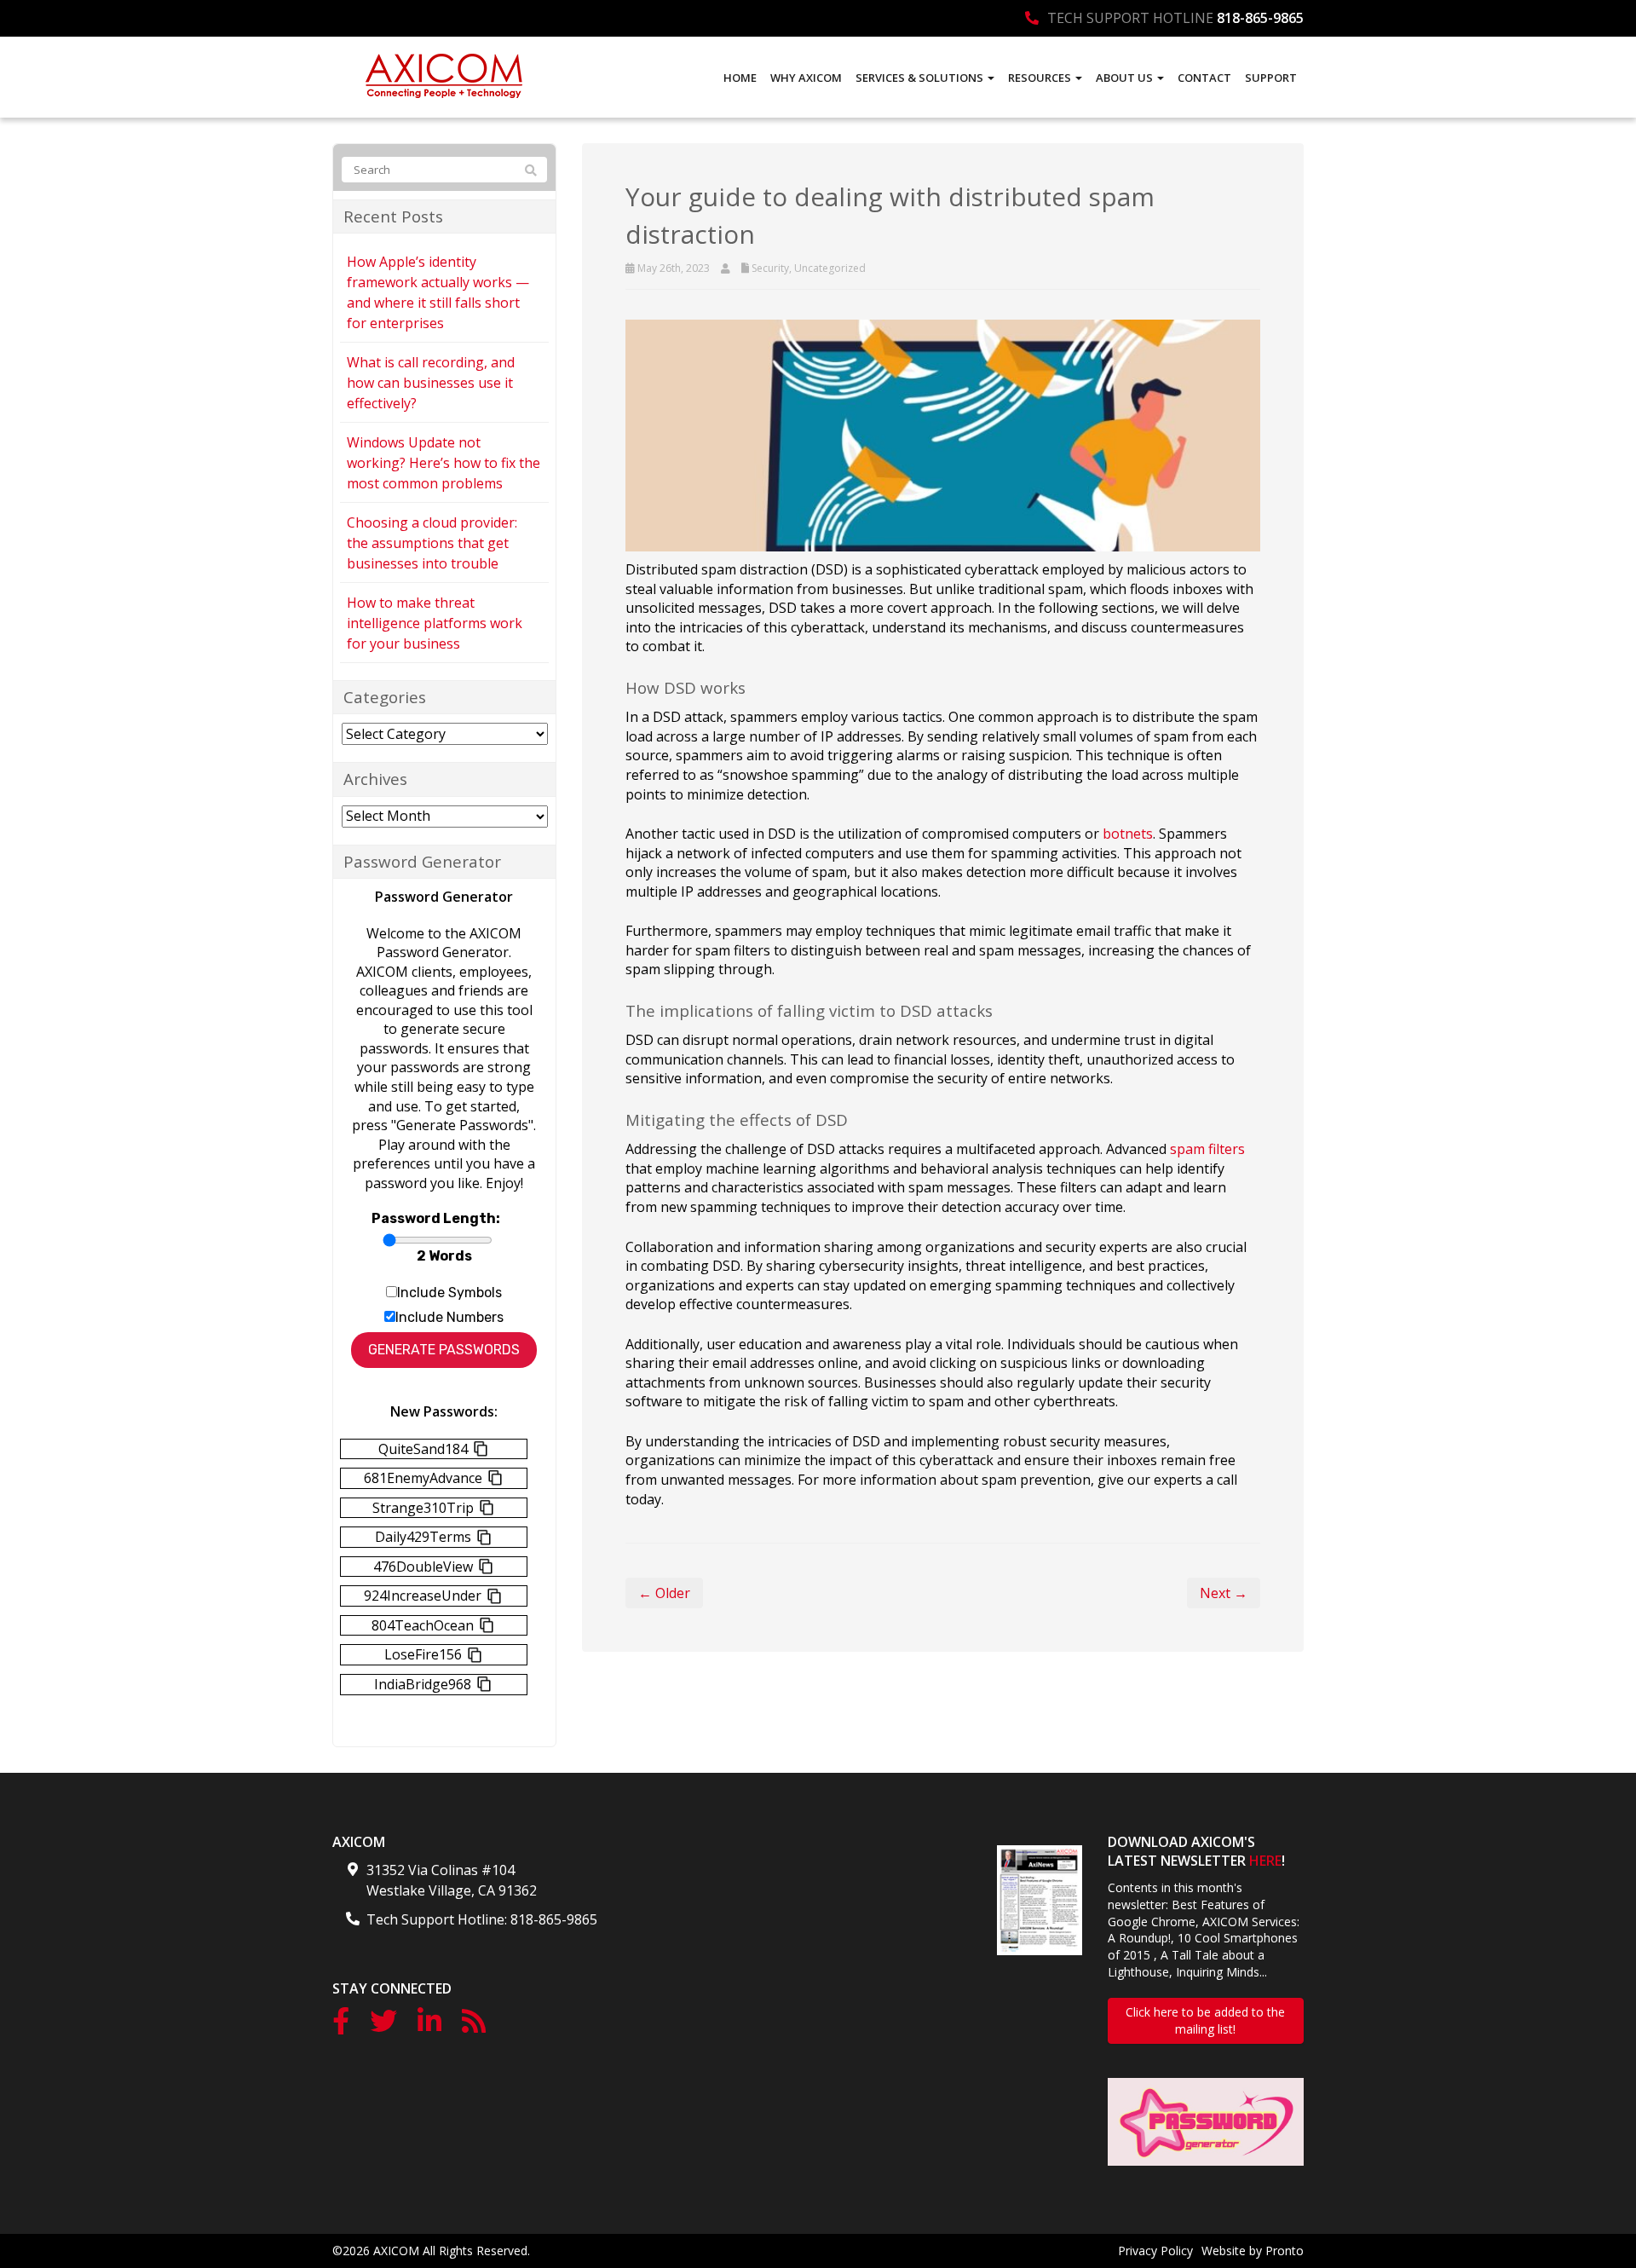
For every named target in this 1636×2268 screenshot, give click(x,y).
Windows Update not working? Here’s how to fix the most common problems (444, 463)
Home (740, 78)
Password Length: (436, 1218)
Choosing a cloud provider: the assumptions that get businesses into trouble (432, 543)
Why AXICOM (806, 78)
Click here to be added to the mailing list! (1205, 2020)
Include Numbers (449, 1317)
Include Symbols (449, 1293)
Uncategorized (830, 268)
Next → (1224, 1593)
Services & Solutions (921, 78)
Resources (1041, 78)
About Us (1126, 78)
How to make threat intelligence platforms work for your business (435, 623)
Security (770, 268)
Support (1271, 78)
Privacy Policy (1155, 2251)
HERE (1265, 1861)
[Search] (531, 170)
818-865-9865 (1260, 18)
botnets (1128, 834)
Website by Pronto (1253, 2251)
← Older (664, 1593)
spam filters (1207, 1149)
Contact (1204, 78)
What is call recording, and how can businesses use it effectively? (431, 383)
